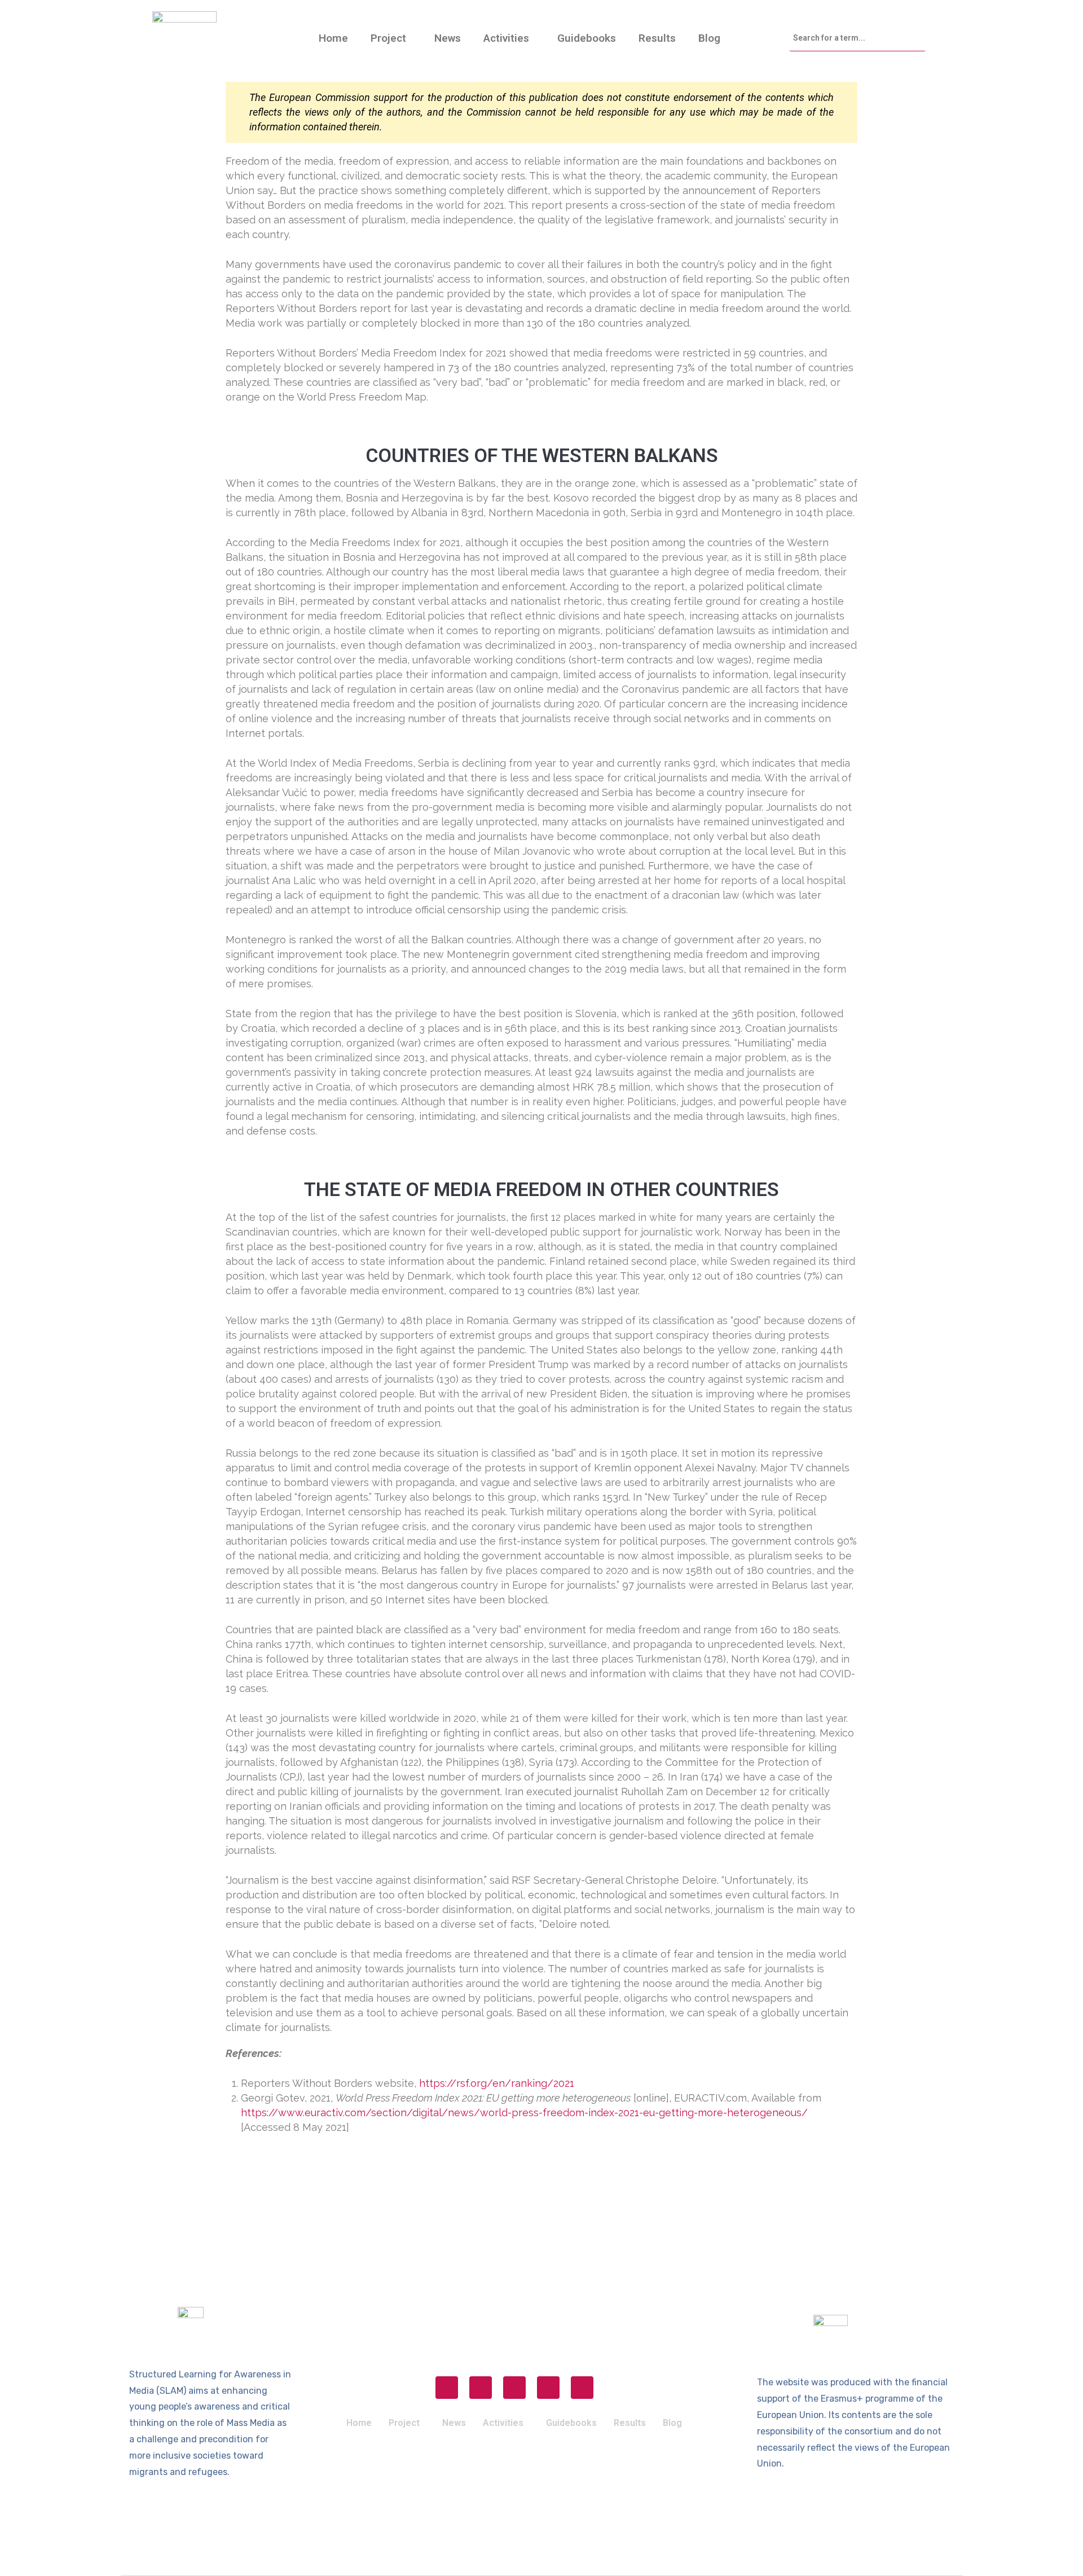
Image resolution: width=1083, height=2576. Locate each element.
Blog (709, 38)
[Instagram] (481, 2388)
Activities (506, 38)
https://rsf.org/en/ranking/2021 (497, 2083)
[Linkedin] (548, 2388)
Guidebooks (587, 38)
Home (333, 38)
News (448, 38)
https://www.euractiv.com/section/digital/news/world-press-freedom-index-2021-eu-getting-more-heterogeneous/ (524, 2113)
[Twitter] (514, 2388)
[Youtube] (582, 2388)
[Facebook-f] (447, 2388)
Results (657, 38)
